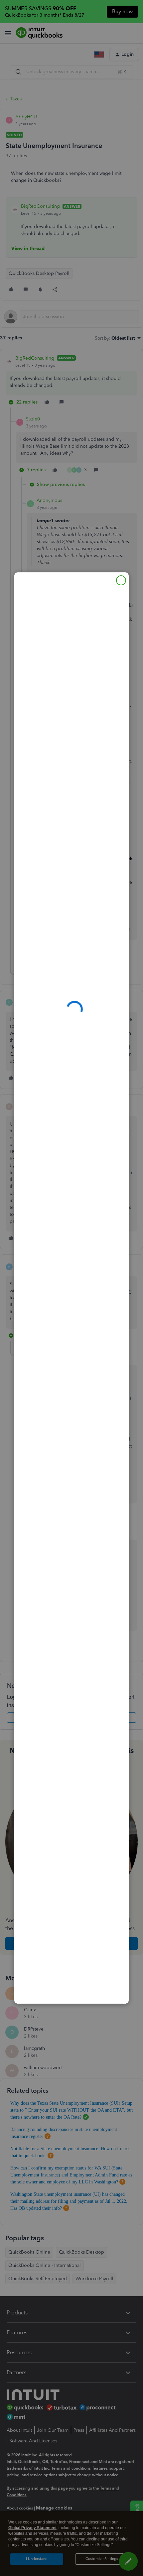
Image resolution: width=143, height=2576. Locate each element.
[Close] (121, 580)
